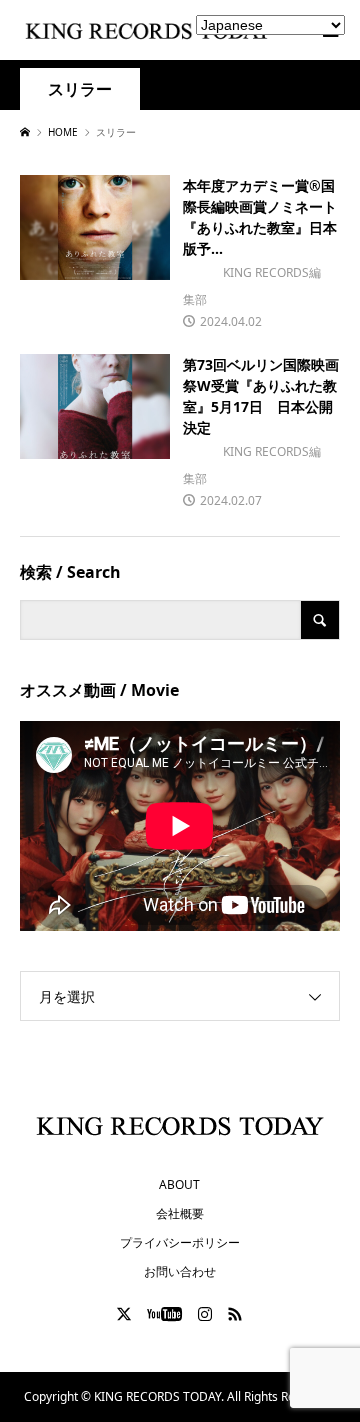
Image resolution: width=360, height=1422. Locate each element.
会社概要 (180, 1213)
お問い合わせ (180, 1271)
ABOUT (179, 1184)
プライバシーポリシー (180, 1242)
